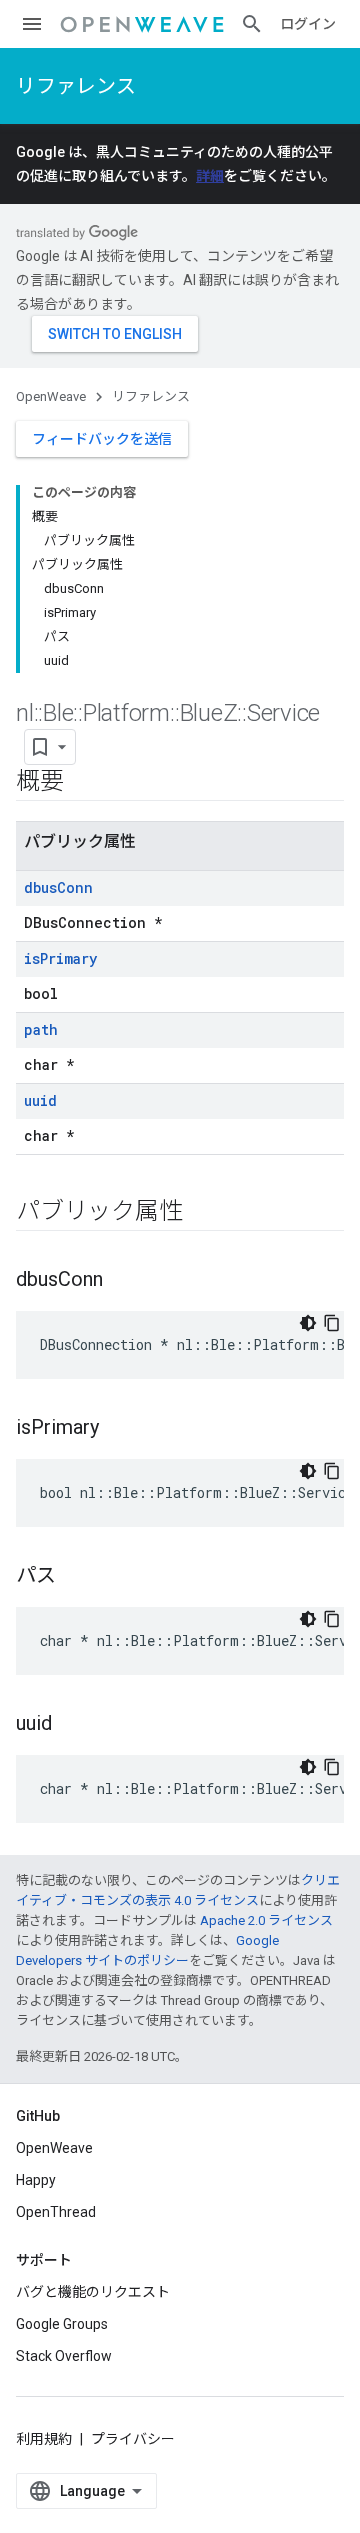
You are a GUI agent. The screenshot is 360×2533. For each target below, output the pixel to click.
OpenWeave (51, 396)
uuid (40, 1100)
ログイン (308, 24)
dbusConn (58, 887)
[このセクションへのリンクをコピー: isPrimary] (119, 1429)
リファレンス (76, 86)
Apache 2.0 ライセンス (266, 1920)
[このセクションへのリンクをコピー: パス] (76, 1577)
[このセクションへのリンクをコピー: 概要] (84, 783)
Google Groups (62, 2324)
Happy (36, 2180)
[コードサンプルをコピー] (332, 1323)
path (41, 1029)
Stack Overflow (64, 2356)
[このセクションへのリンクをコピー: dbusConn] (123, 1281)
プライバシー (133, 2439)
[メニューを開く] (32, 24)
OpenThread (56, 2212)
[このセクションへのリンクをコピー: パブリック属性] (202, 1213)
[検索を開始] (252, 24)
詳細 (210, 176)
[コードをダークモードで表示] (308, 1323)
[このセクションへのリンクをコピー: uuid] (72, 1725)
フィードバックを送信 (102, 439)
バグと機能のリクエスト (93, 2292)
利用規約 (44, 2439)
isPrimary (60, 958)
